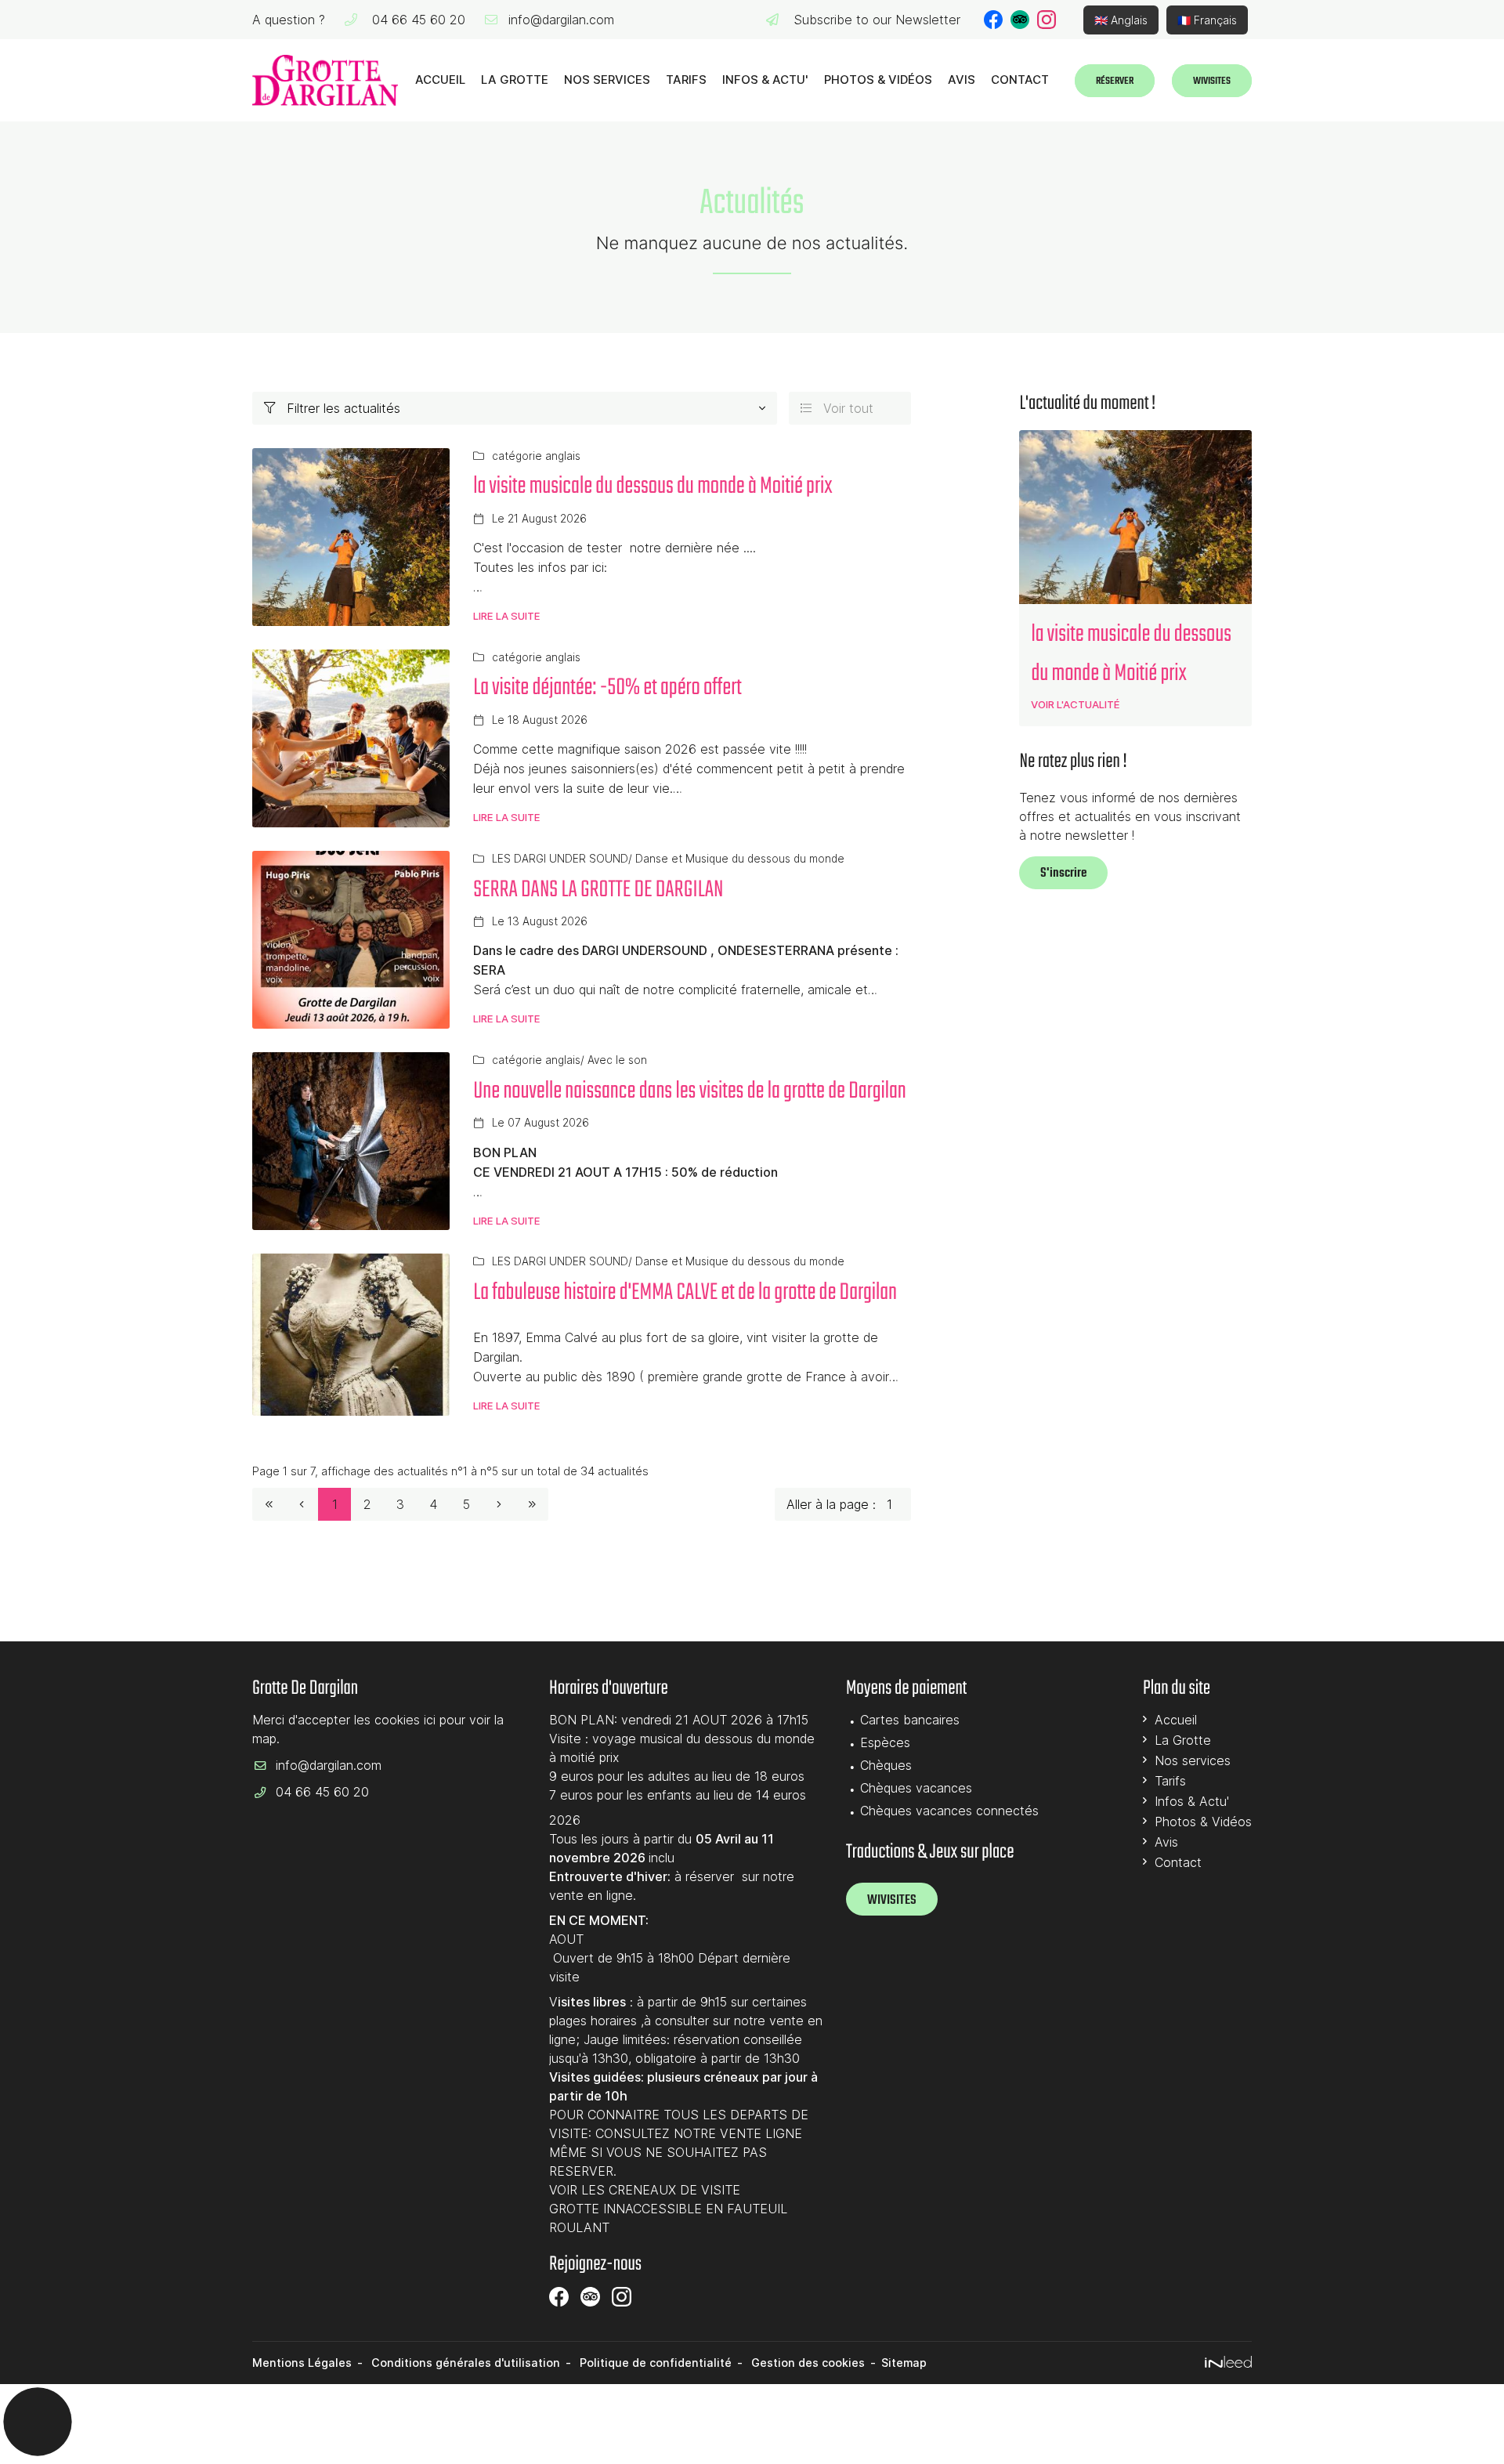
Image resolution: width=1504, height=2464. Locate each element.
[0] (302, 1504)
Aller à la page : (831, 1504)
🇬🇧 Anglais (1121, 20)
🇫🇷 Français (1207, 20)
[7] (532, 1504)
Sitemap (904, 2363)
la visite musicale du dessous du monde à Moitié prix (653, 487)
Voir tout (837, 408)
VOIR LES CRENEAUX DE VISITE (645, 2190)
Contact (1020, 80)
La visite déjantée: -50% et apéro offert (607, 688)
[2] (499, 1504)
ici (430, 1720)
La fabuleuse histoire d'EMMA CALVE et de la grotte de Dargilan (685, 1293)
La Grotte (515, 80)
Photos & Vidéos (878, 80)
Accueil (440, 80)
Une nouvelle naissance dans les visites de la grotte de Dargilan (690, 1091)
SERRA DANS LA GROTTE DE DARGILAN (598, 890)
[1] (269, 1504)
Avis (962, 80)
